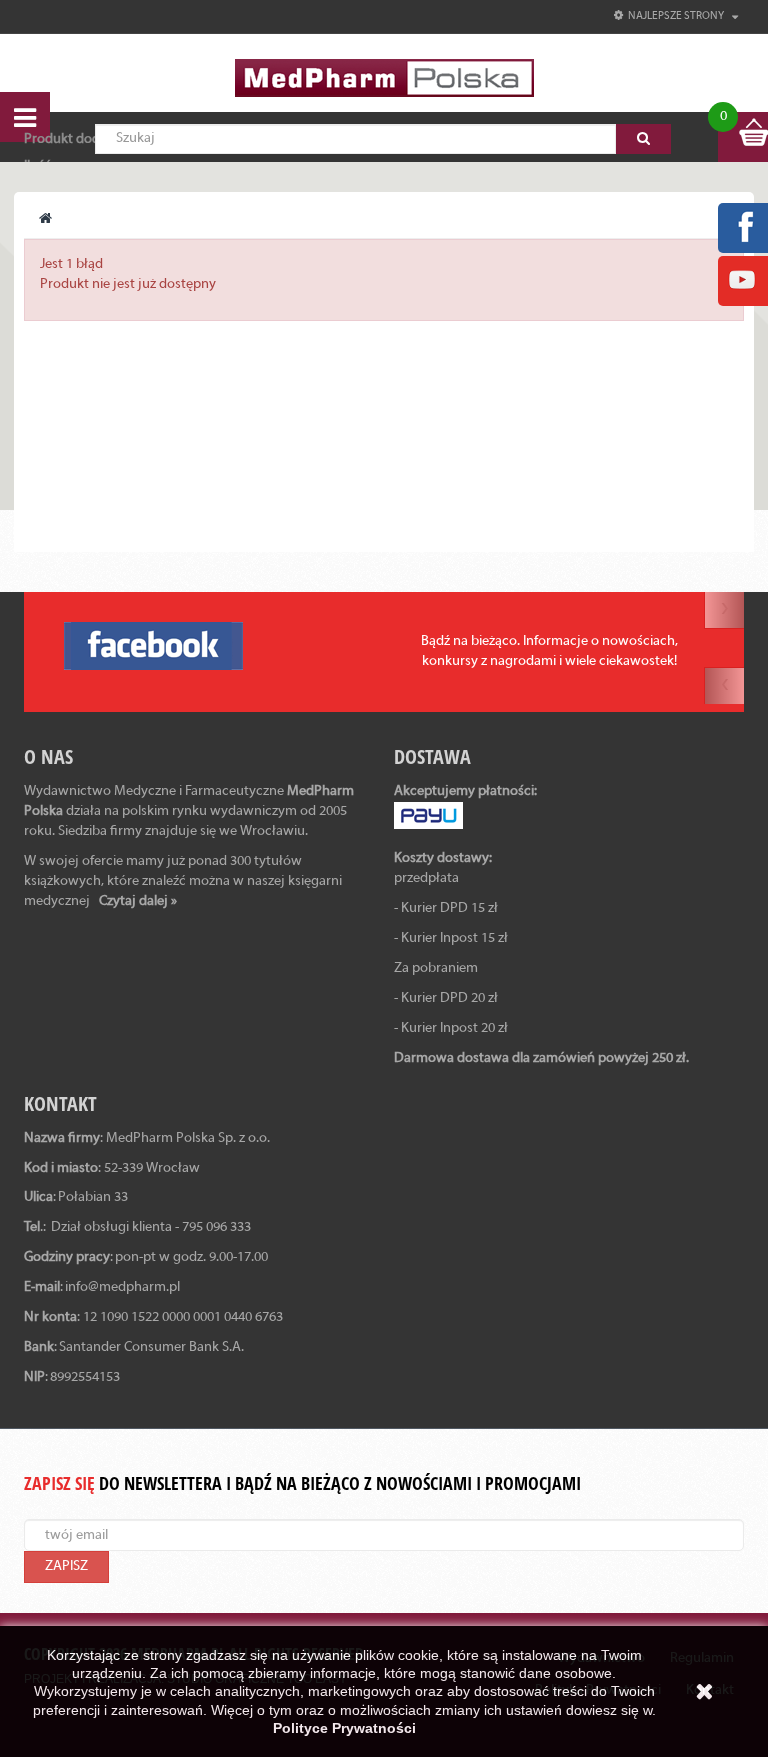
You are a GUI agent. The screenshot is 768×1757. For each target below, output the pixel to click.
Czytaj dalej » (138, 901)
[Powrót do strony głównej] (45, 219)
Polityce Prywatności (344, 1728)
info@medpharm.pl (122, 1287)
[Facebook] (742, 227)
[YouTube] (742, 280)
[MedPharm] (384, 77)
